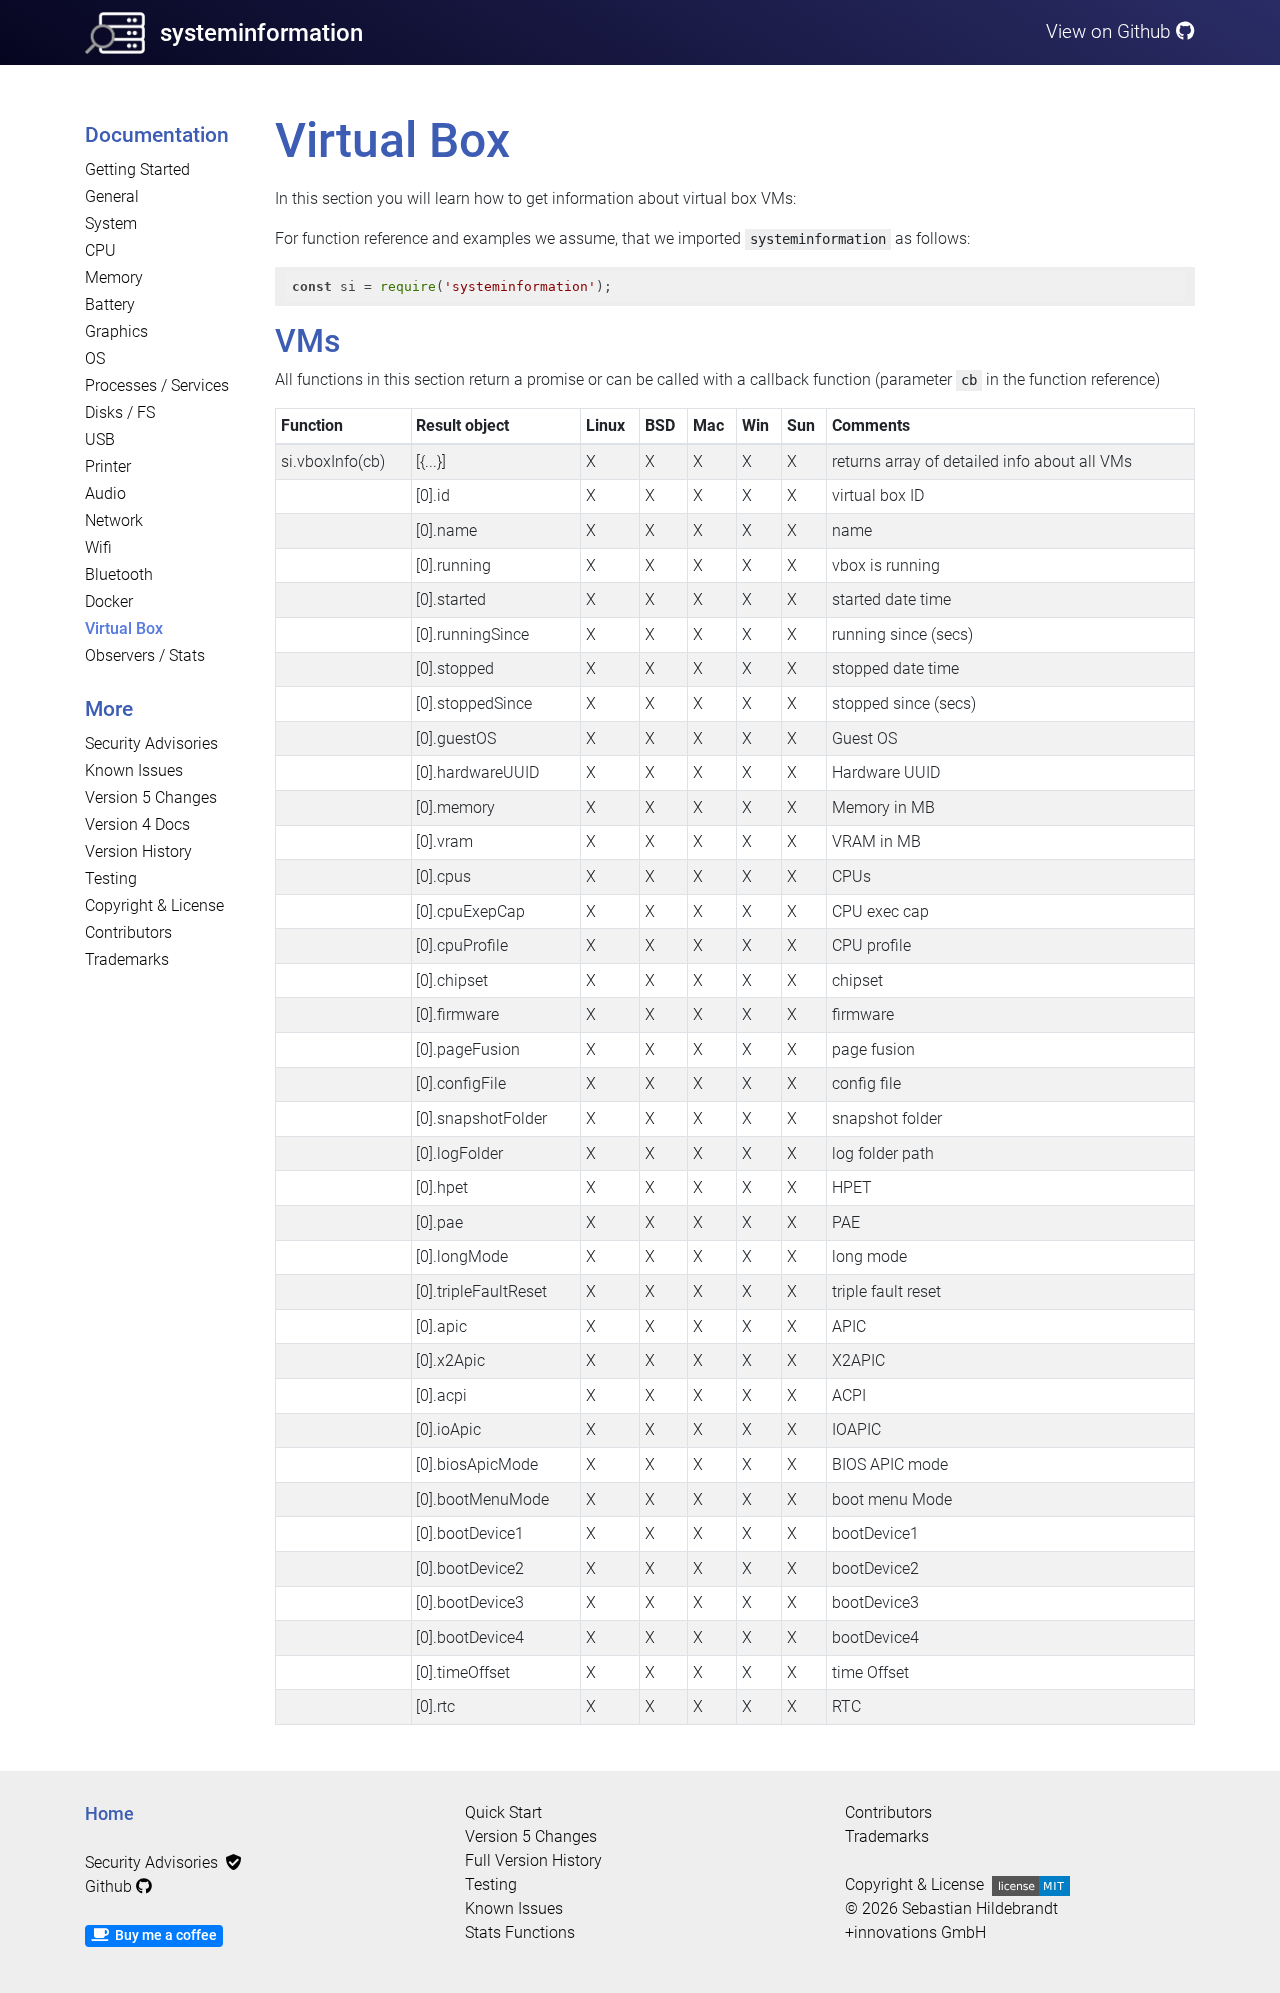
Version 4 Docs (137, 824)
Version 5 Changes (151, 797)
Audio (105, 493)
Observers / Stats (145, 655)
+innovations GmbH (915, 1932)
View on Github (1111, 31)
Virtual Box (124, 628)
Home (109, 1814)
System (111, 223)
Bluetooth (119, 574)
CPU (100, 250)
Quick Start (503, 1812)
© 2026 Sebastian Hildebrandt (951, 1908)
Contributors (128, 932)
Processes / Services (157, 385)
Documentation (157, 135)
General (112, 196)
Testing (111, 878)
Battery (110, 304)
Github (110, 1886)
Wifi (98, 547)
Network (114, 520)
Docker (109, 601)
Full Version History (533, 1860)
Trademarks (127, 959)
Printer (108, 466)
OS (95, 358)
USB (100, 439)
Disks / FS (120, 412)
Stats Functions (520, 1932)
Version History (138, 851)
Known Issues (134, 770)
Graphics (116, 331)
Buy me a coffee (163, 1935)
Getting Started (137, 169)
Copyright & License (154, 905)
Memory (114, 277)
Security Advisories (151, 743)
